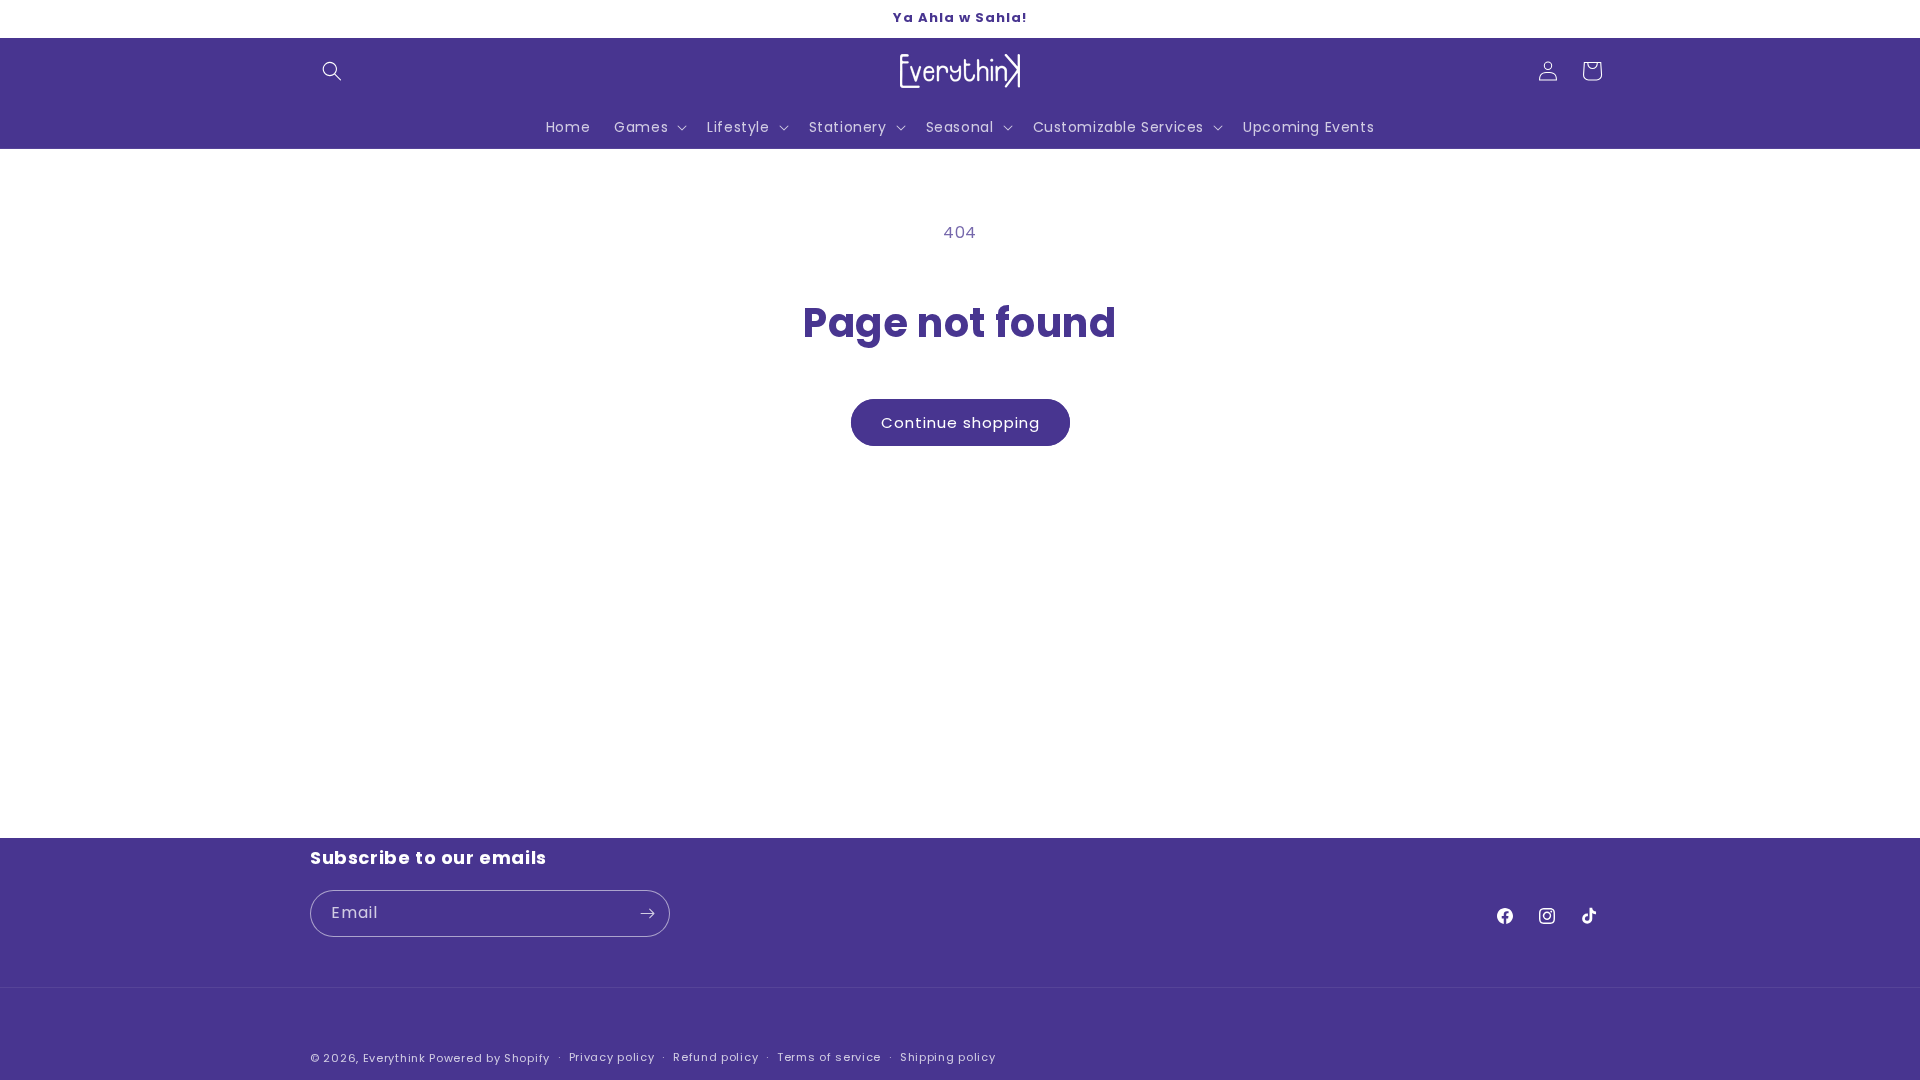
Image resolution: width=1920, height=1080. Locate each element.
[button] (332, 71)
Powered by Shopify (489, 1058)
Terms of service (829, 1057)
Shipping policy (948, 1057)
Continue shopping (960, 422)
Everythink (394, 1058)
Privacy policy (612, 1057)
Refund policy (715, 1057)
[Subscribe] (647, 913)
